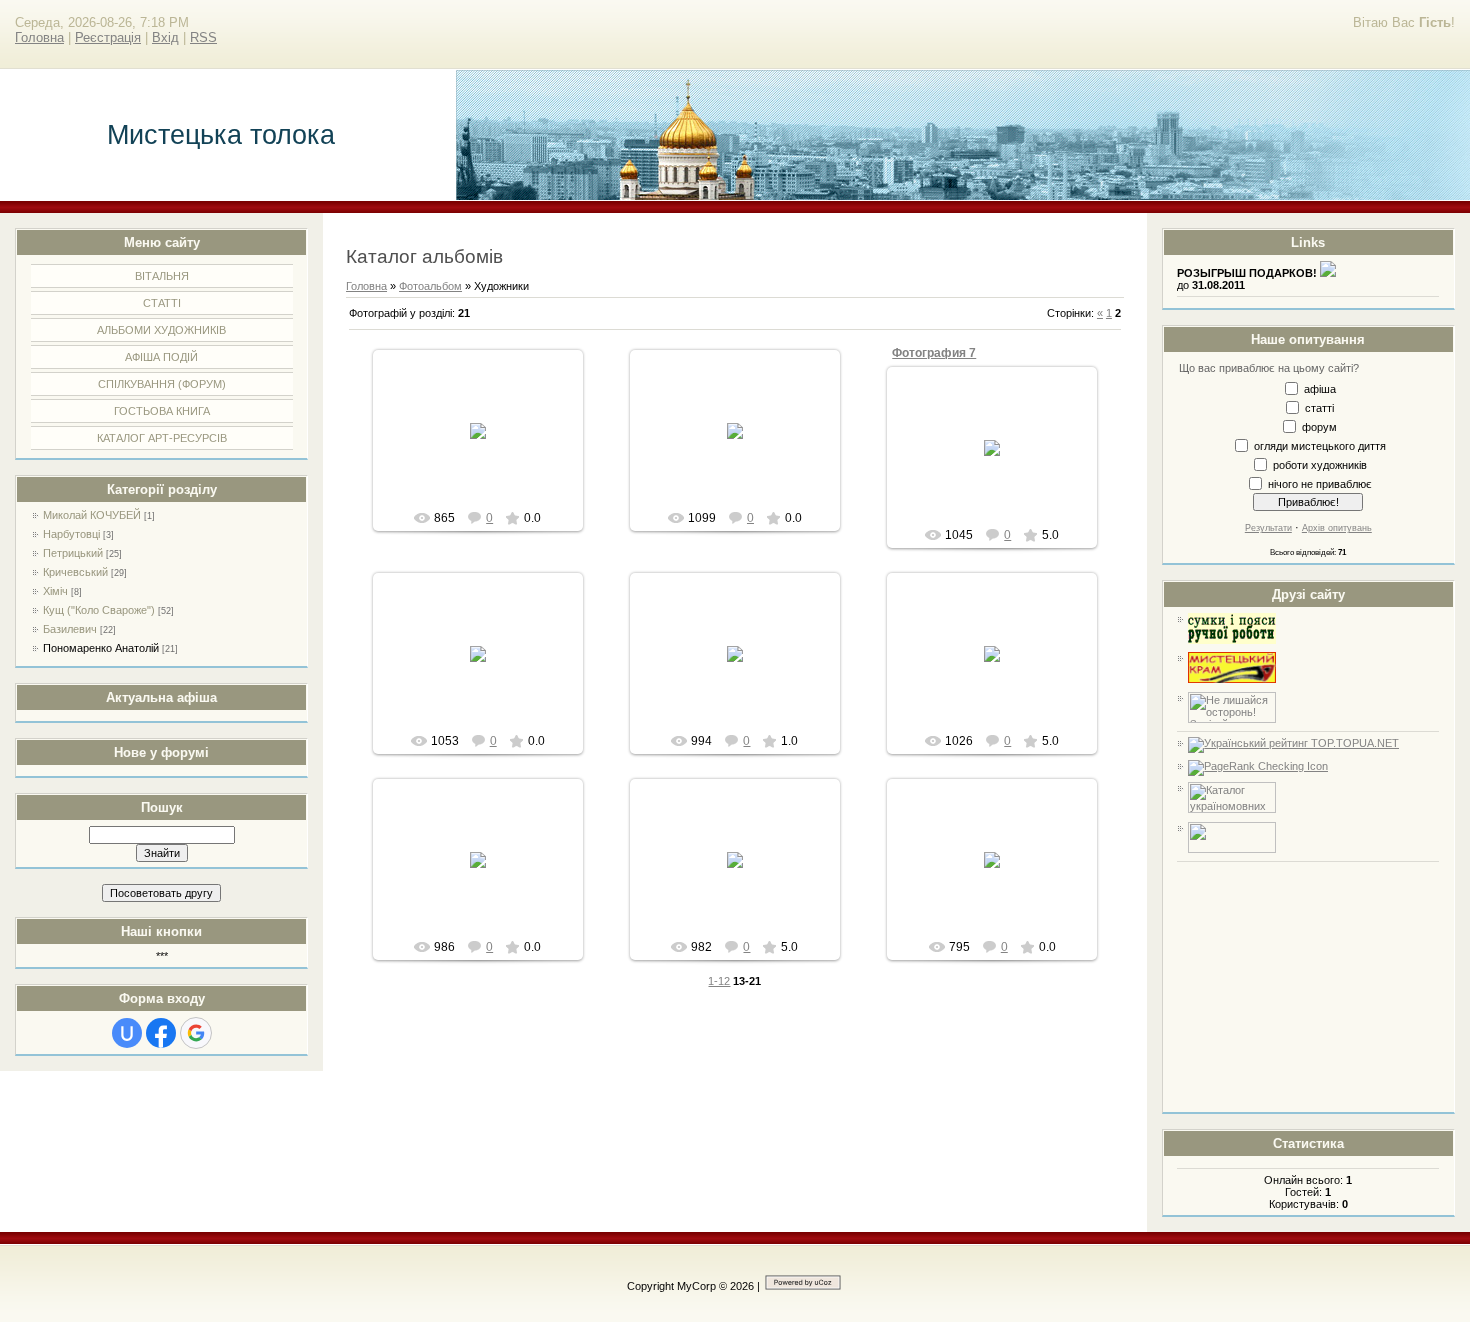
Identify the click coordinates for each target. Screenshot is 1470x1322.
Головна (39, 37)
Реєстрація (108, 37)
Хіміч (55, 591)
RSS (203, 37)
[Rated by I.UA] (1232, 849)
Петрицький (73, 553)
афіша (1320, 388)
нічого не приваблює (1320, 483)
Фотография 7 (934, 353)
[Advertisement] (1308, 987)
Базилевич (70, 629)
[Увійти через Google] (196, 1033)
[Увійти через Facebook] (161, 1033)
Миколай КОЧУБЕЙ (92, 515)
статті (1319, 407)
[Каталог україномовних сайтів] (1232, 809)
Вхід (165, 37)
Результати (1268, 528)
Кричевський (75, 572)
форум (1319, 426)
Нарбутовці (71, 534)
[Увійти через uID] (127, 1033)
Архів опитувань (1337, 528)
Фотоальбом (430, 286)
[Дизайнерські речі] (1232, 640)
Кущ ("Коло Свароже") (99, 610)
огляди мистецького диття (1320, 445)
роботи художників (1320, 464)
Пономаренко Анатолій (101, 648)
